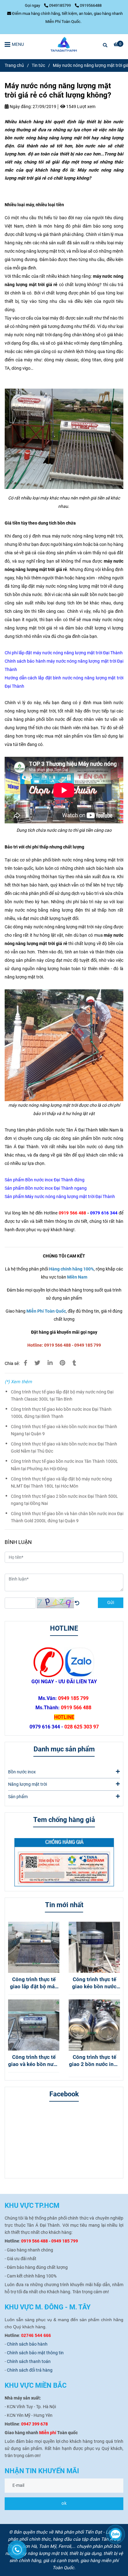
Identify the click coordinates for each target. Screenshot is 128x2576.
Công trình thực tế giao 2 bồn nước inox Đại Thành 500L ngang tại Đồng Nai (64, 1500)
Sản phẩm (18, 1797)
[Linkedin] (50, 1363)
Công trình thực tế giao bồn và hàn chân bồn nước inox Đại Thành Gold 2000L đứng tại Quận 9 (67, 1517)
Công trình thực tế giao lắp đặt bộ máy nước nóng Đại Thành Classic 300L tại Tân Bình (62, 1396)
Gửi (111, 1603)
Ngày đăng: (20, 107)
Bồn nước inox (22, 1772)
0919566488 (91, 5)
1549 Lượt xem (80, 107)
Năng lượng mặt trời (27, 1784)
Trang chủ (14, 65)
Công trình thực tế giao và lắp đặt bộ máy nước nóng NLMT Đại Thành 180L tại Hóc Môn (61, 1483)
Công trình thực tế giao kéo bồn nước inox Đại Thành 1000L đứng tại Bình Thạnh (61, 1413)
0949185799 (60, 5)
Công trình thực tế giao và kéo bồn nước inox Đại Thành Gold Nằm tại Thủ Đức (64, 1448)
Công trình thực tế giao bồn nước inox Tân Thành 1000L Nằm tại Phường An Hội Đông (64, 1465)
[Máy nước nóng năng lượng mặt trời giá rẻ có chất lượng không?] (64, 44)
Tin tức (38, 65)
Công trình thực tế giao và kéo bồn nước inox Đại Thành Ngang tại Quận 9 (64, 1430)
